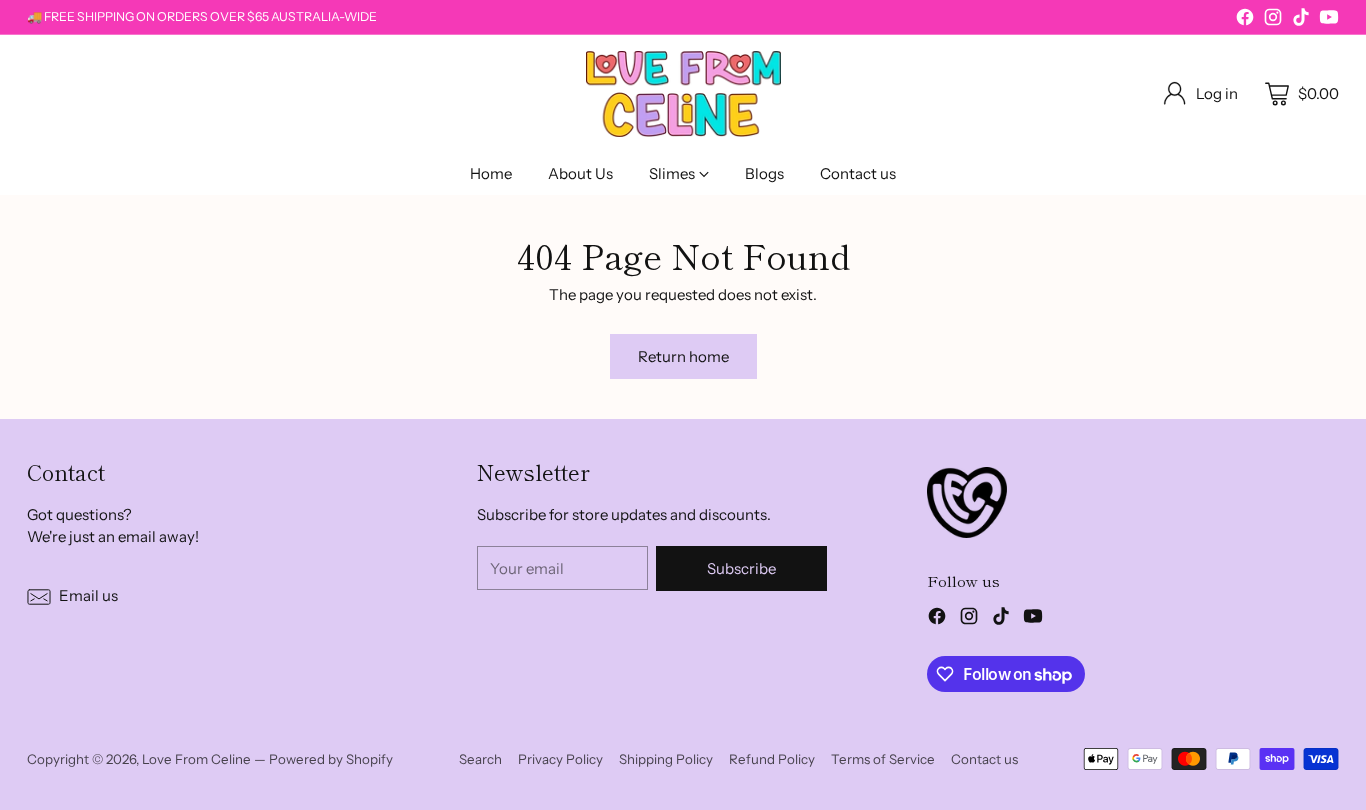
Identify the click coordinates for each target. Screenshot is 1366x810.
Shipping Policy (666, 759)
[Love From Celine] (683, 94)
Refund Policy (772, 759)
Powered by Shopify (331, 759)
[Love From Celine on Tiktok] (1301, 20)
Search (480, 759)
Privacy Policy (560, 759)
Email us (88, 595)
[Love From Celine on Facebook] (1245, 20)
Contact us (984, 759)
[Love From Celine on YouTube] (1329, 20)
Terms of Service (883, 759)
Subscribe (741, 568)
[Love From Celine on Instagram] (1273, 20)
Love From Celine (196, 759)
